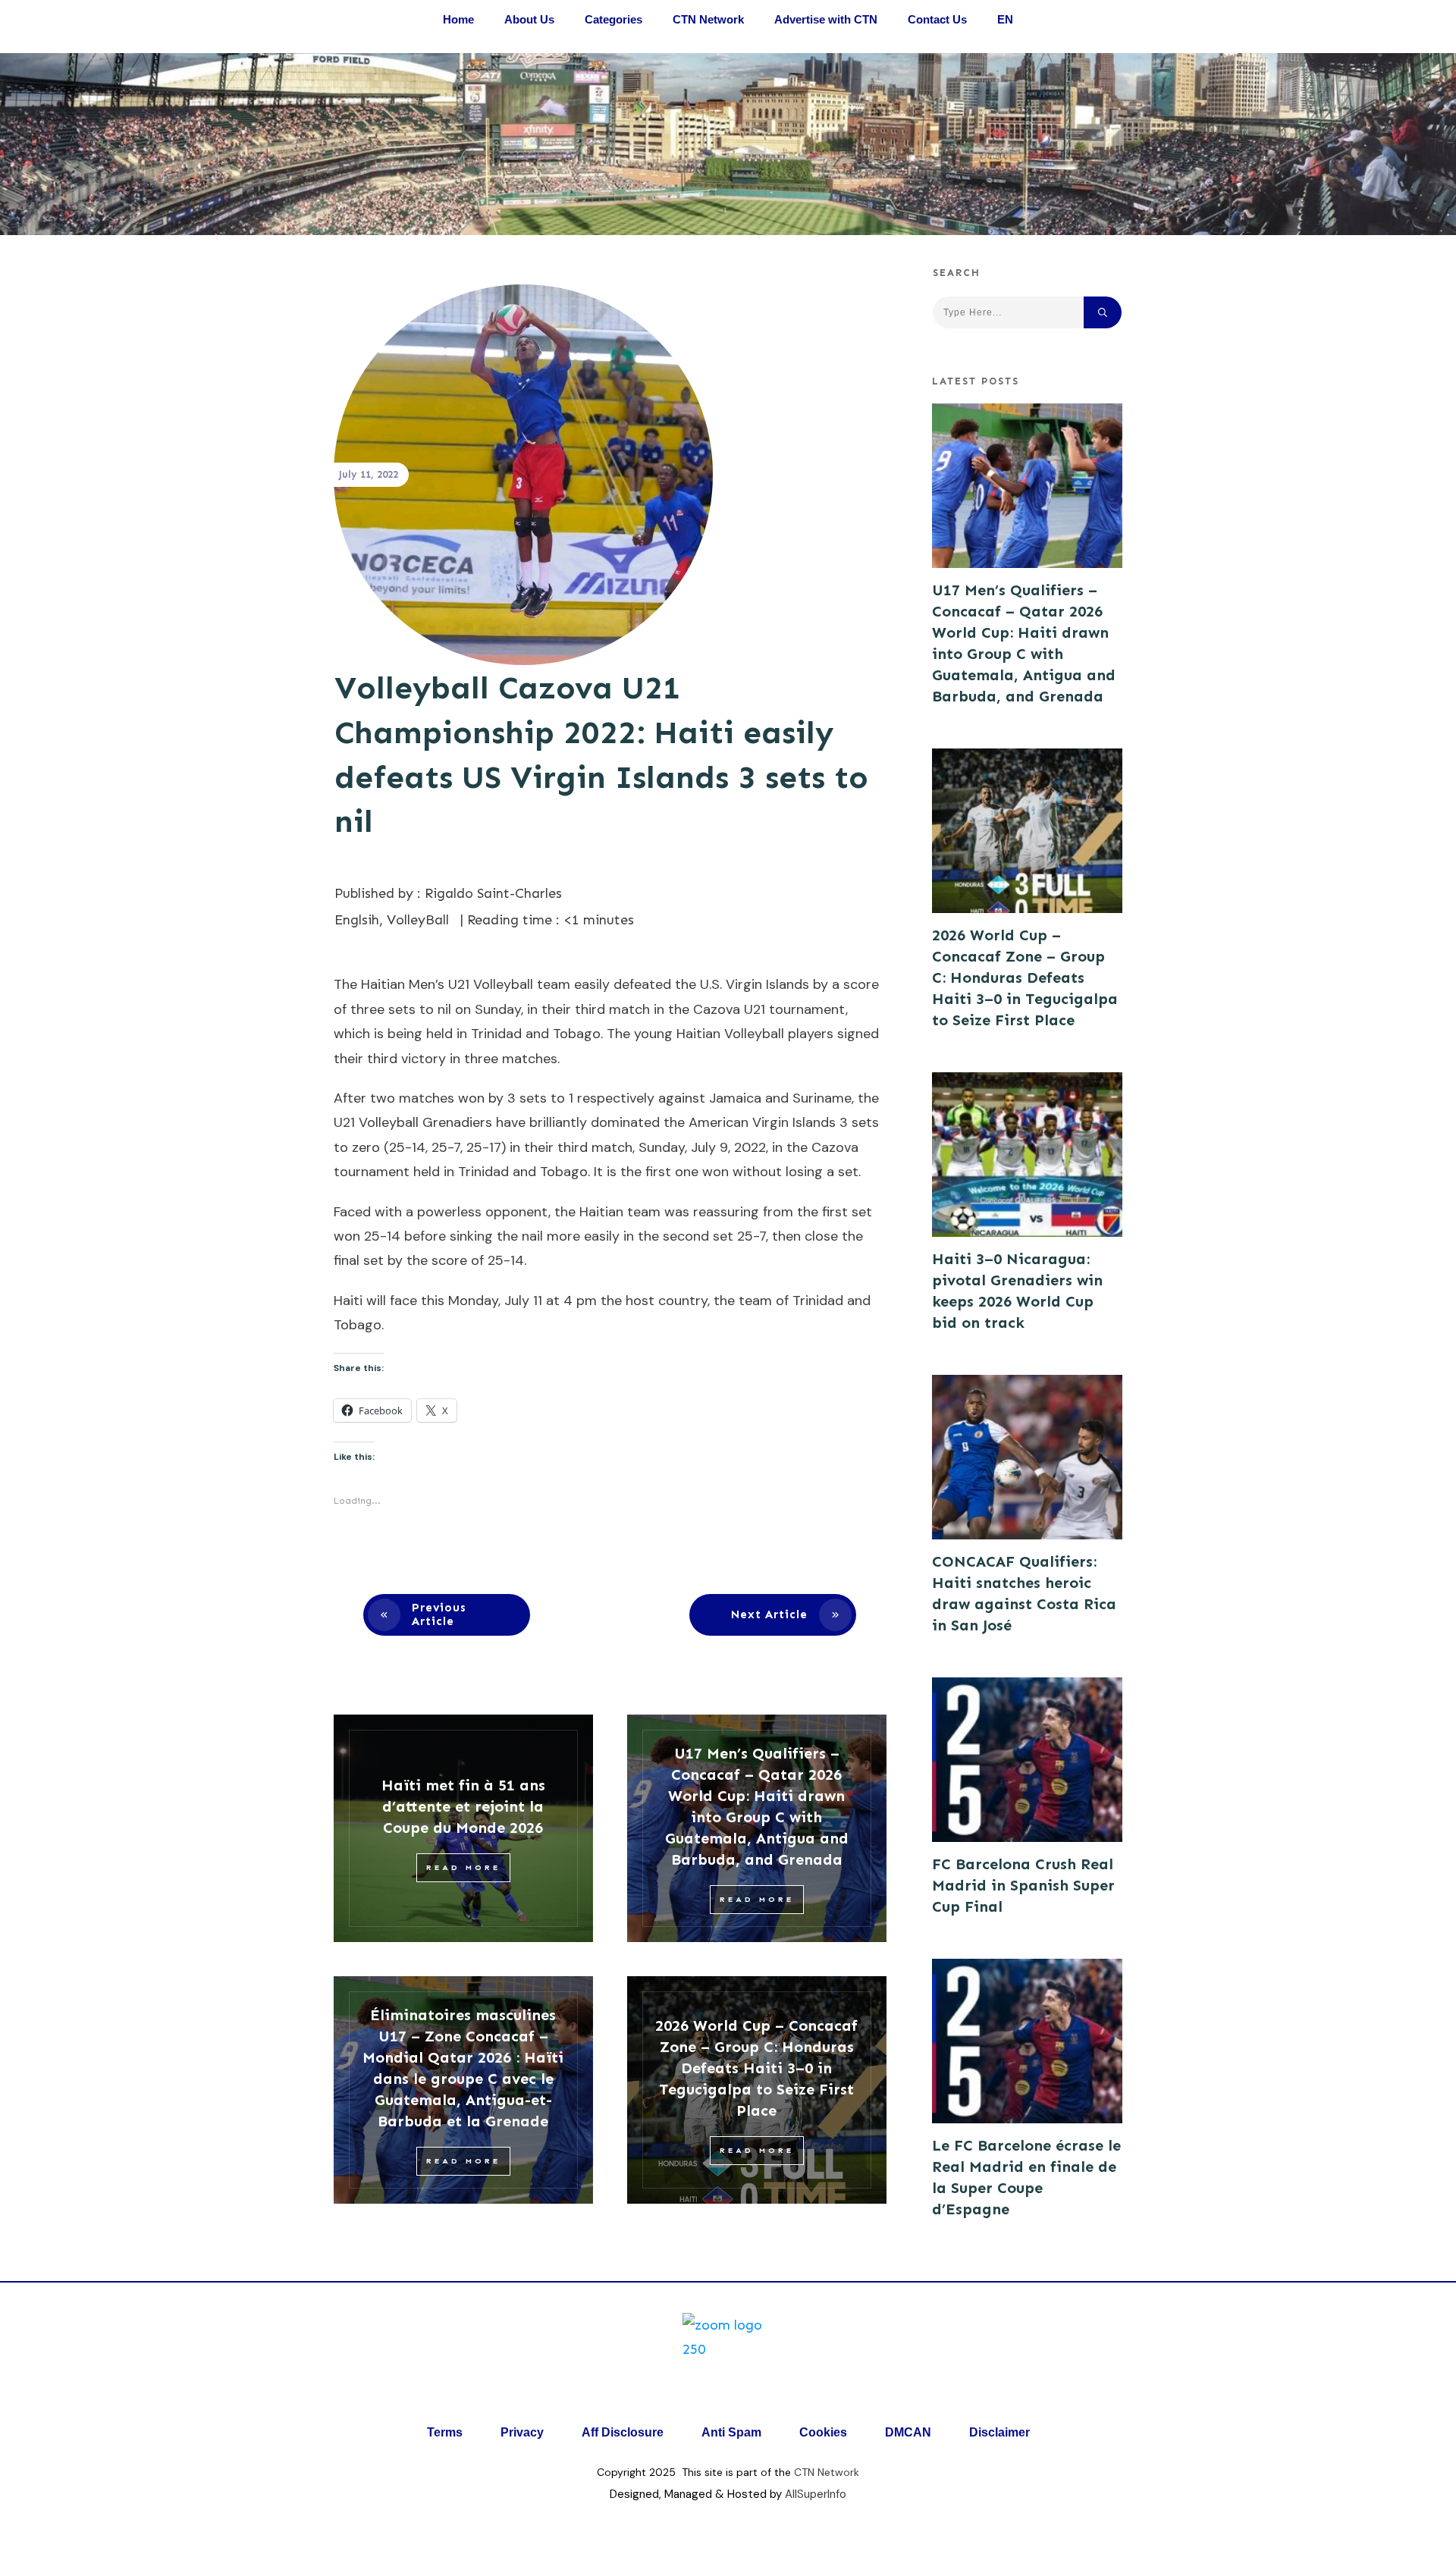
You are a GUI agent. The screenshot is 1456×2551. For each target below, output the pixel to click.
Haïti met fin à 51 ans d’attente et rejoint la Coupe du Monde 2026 (463, 1806)
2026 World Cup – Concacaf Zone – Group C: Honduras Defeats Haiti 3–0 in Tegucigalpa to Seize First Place (756, 2068)
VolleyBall (418, 920)
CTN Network (827, 2472)
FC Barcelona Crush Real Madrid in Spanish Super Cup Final (1023, 1885)
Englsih (357, 920)
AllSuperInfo (816, 2494)
